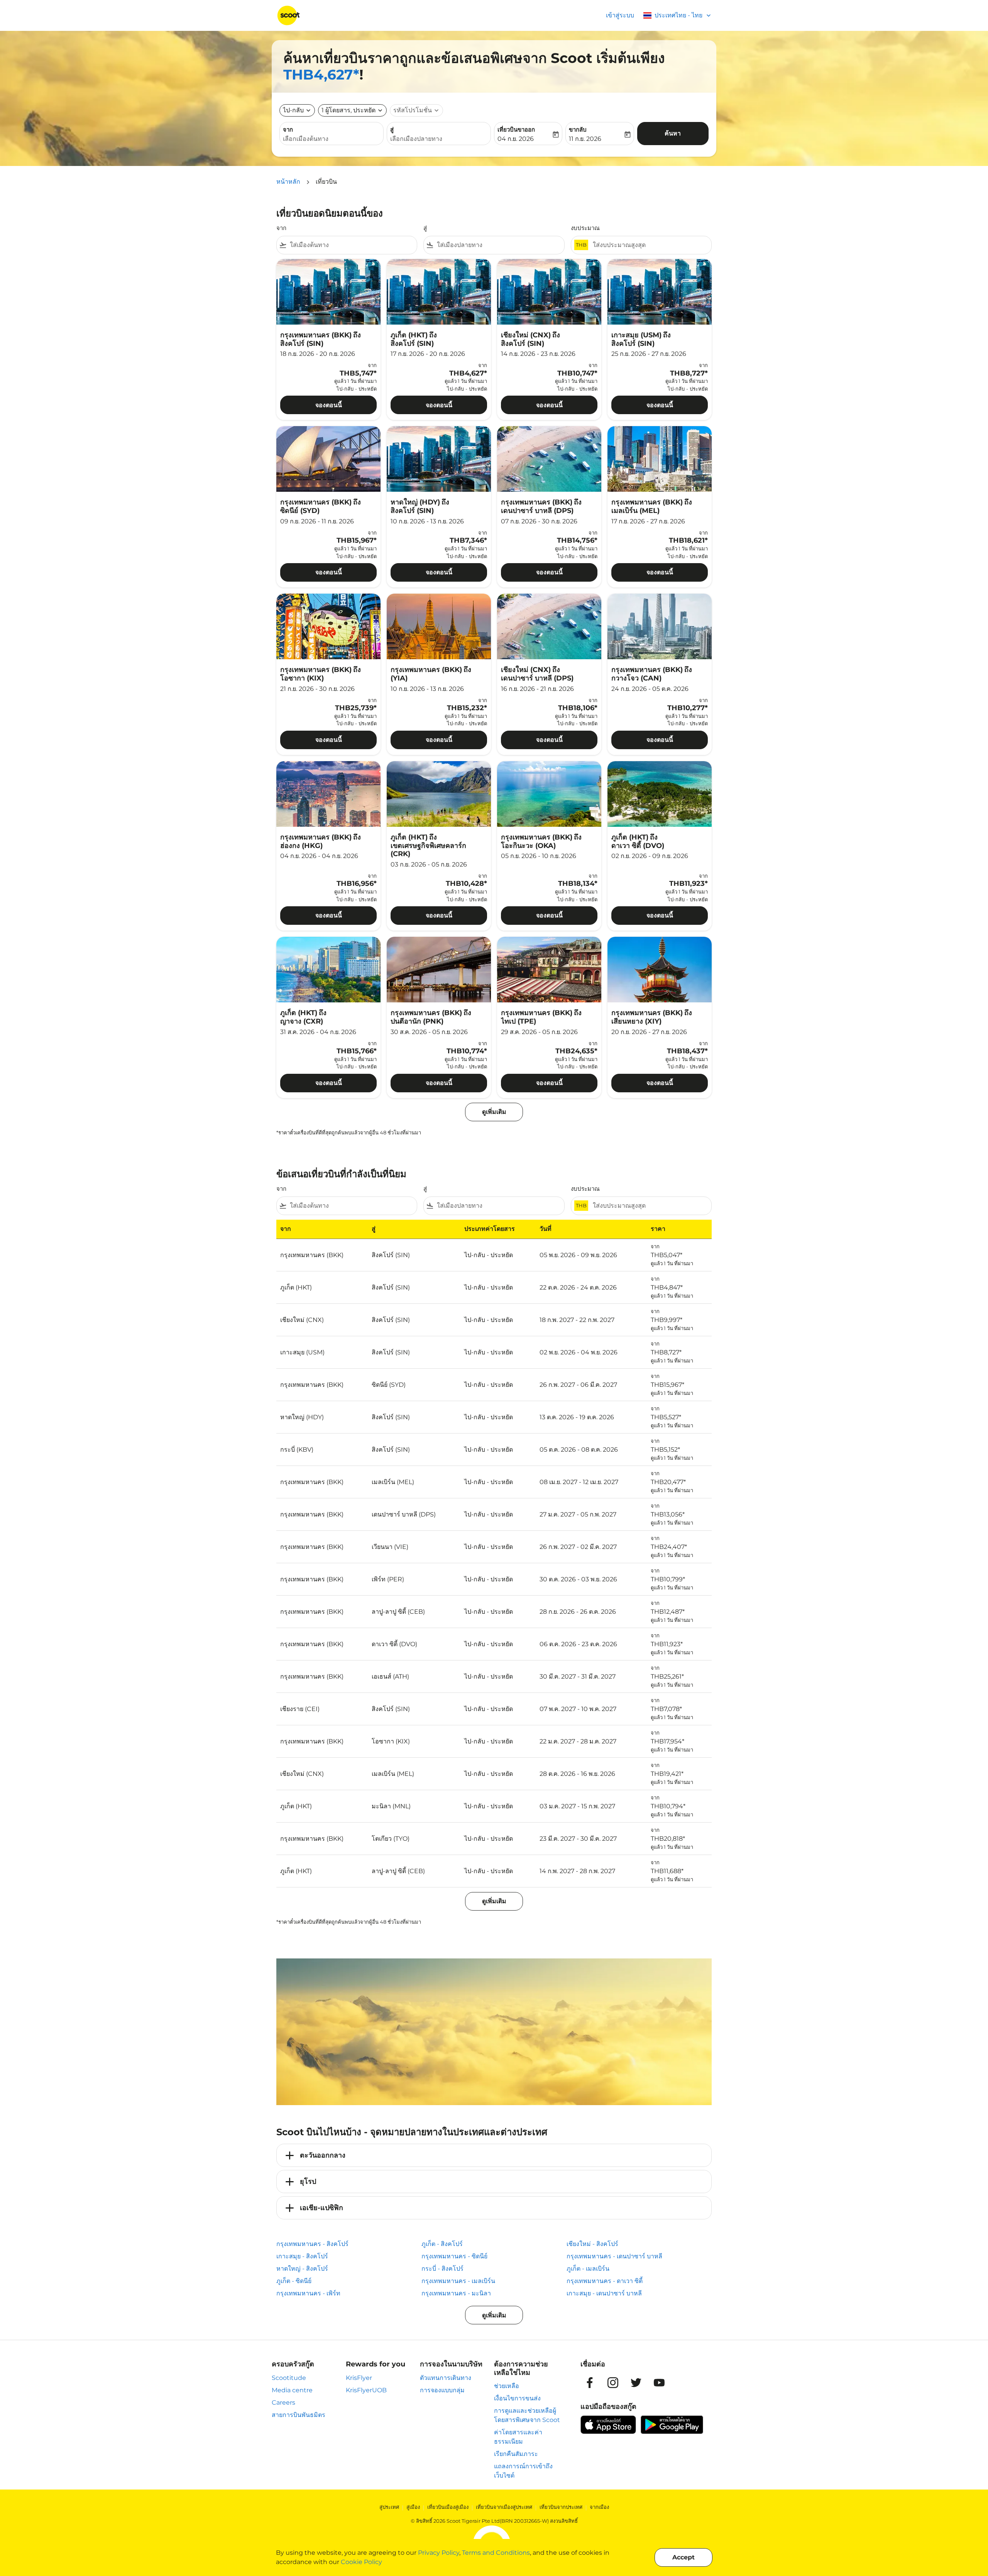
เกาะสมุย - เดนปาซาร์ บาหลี (604, 2293)
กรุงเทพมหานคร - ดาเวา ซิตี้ (605, 2281)
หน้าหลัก (288, 182)
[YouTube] (659, 2383)
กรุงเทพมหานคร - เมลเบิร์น (458, 2281)
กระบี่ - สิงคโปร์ (442, 2269)
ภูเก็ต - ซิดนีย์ (294, 2281)
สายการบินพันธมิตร (299, 2415)
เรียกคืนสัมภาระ (516, 2454)
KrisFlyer (359, 2378)
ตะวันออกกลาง (323, 2155)
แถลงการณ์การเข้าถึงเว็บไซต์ (523, 2471)
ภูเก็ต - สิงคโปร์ (442, 2244)
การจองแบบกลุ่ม (442, 2390)
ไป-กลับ (293, 110)
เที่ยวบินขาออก (516, 129)
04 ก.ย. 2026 (516, 139)
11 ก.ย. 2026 (585, 139)
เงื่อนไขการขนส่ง (517, 2398)
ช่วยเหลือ (507, 2386)
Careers (283, 2403)
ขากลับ (578, 129)
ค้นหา (673, 133)
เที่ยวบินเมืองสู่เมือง (448, 2507)
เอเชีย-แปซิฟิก (321, 2208)
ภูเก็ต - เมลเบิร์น (588, 2269)
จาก (288, 129)
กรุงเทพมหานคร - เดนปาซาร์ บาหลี (614, 2256)
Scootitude (289, 2378)
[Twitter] (636, 2383)
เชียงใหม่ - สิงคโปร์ (592, 2244)
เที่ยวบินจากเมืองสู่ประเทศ (504, 2507)
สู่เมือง (413, 2507)
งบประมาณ (585, 228)
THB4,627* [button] (321, 74)
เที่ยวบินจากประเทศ (561, 2507)
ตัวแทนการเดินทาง (446, 2378)
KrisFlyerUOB (366, 2390)
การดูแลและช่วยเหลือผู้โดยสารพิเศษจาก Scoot (527, 2415)
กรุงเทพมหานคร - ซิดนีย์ (454, 2256)
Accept (683, 2557)
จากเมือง (599, 2507)
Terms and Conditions (496, 2553)
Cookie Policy (361, 2562)
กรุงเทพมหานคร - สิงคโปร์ (312, 2244)
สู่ (392, 129)
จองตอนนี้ (329, 405)
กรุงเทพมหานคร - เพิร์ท (308, 2293)
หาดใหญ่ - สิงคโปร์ (302, 2269)
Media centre (292, 2390)
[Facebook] (590, 2383)
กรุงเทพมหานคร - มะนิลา (456, 2293)
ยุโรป (308, 2182)
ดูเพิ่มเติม (494, 2315)
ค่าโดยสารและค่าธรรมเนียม (518, 2437)
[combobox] (332, 139)
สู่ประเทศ (389, 2507)
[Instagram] (613, 2383)
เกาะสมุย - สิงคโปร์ (302, 2256)
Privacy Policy (439, 2553)
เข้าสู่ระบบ (620, 15)
